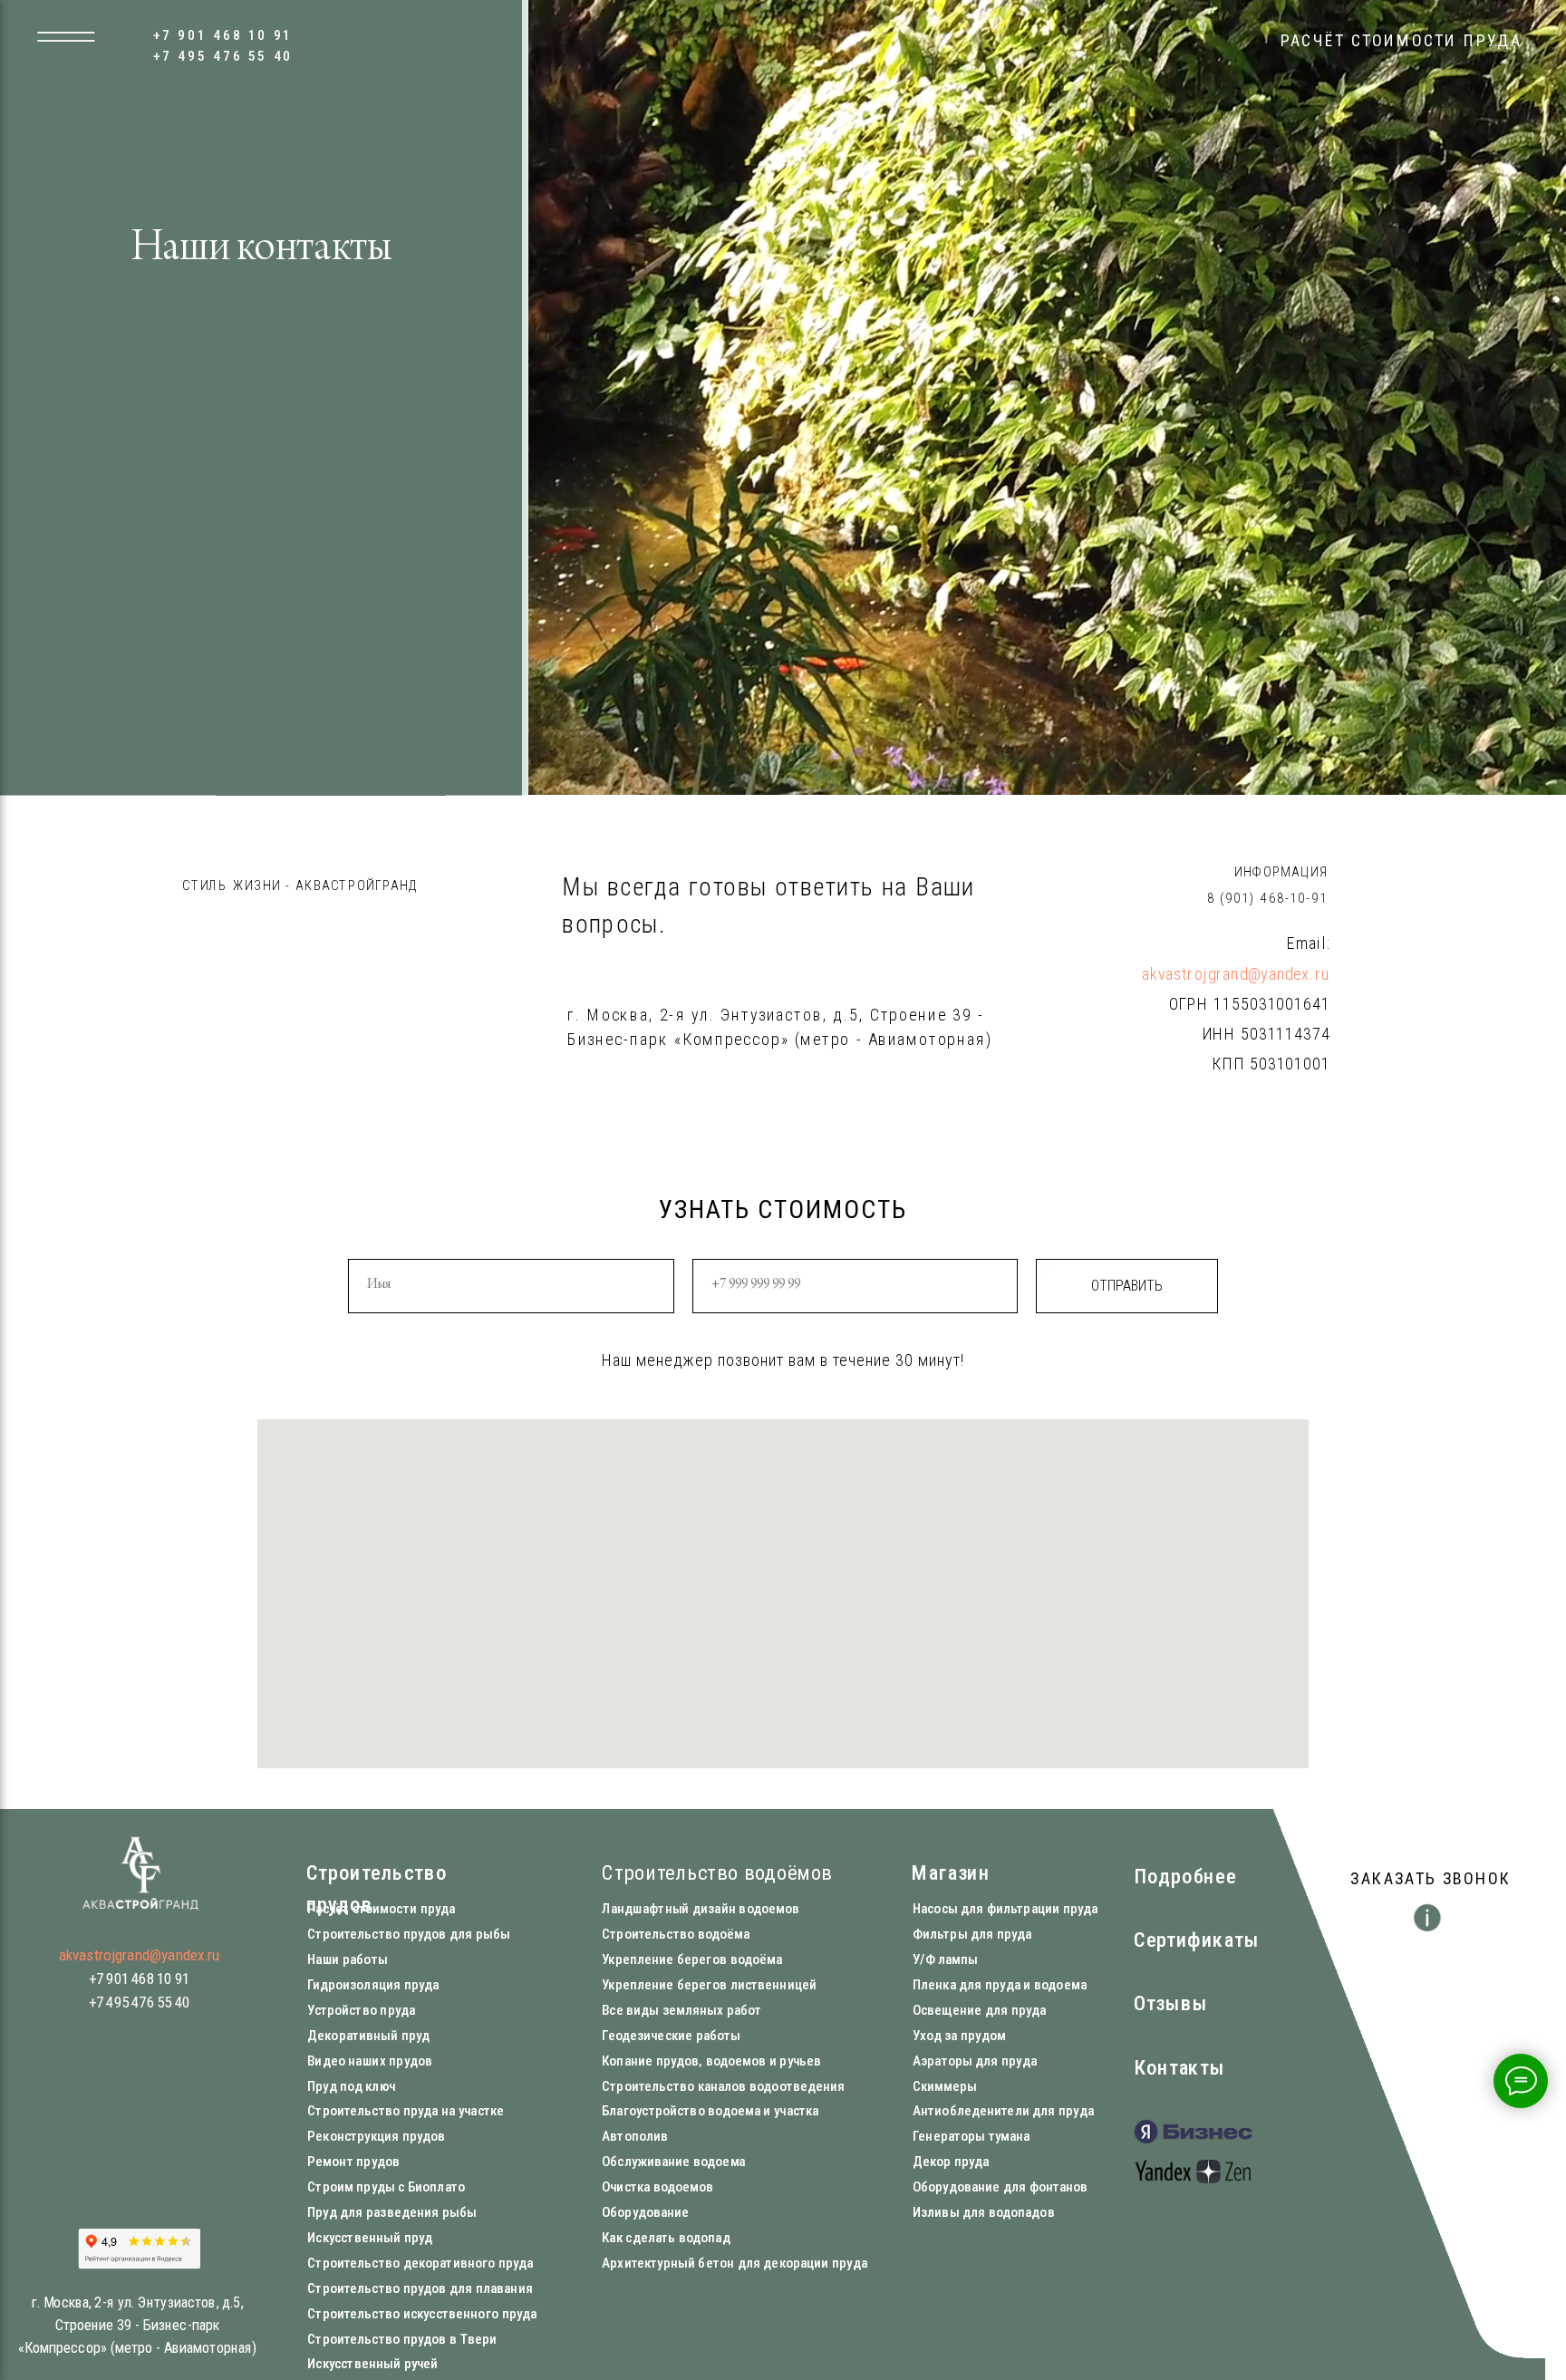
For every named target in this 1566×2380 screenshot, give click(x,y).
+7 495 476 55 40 (223, 55)
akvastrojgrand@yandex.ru (1236, 973)
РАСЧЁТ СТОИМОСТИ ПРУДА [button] (1401, 41)
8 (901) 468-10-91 (1267, 898)
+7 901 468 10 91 (223, 35)
